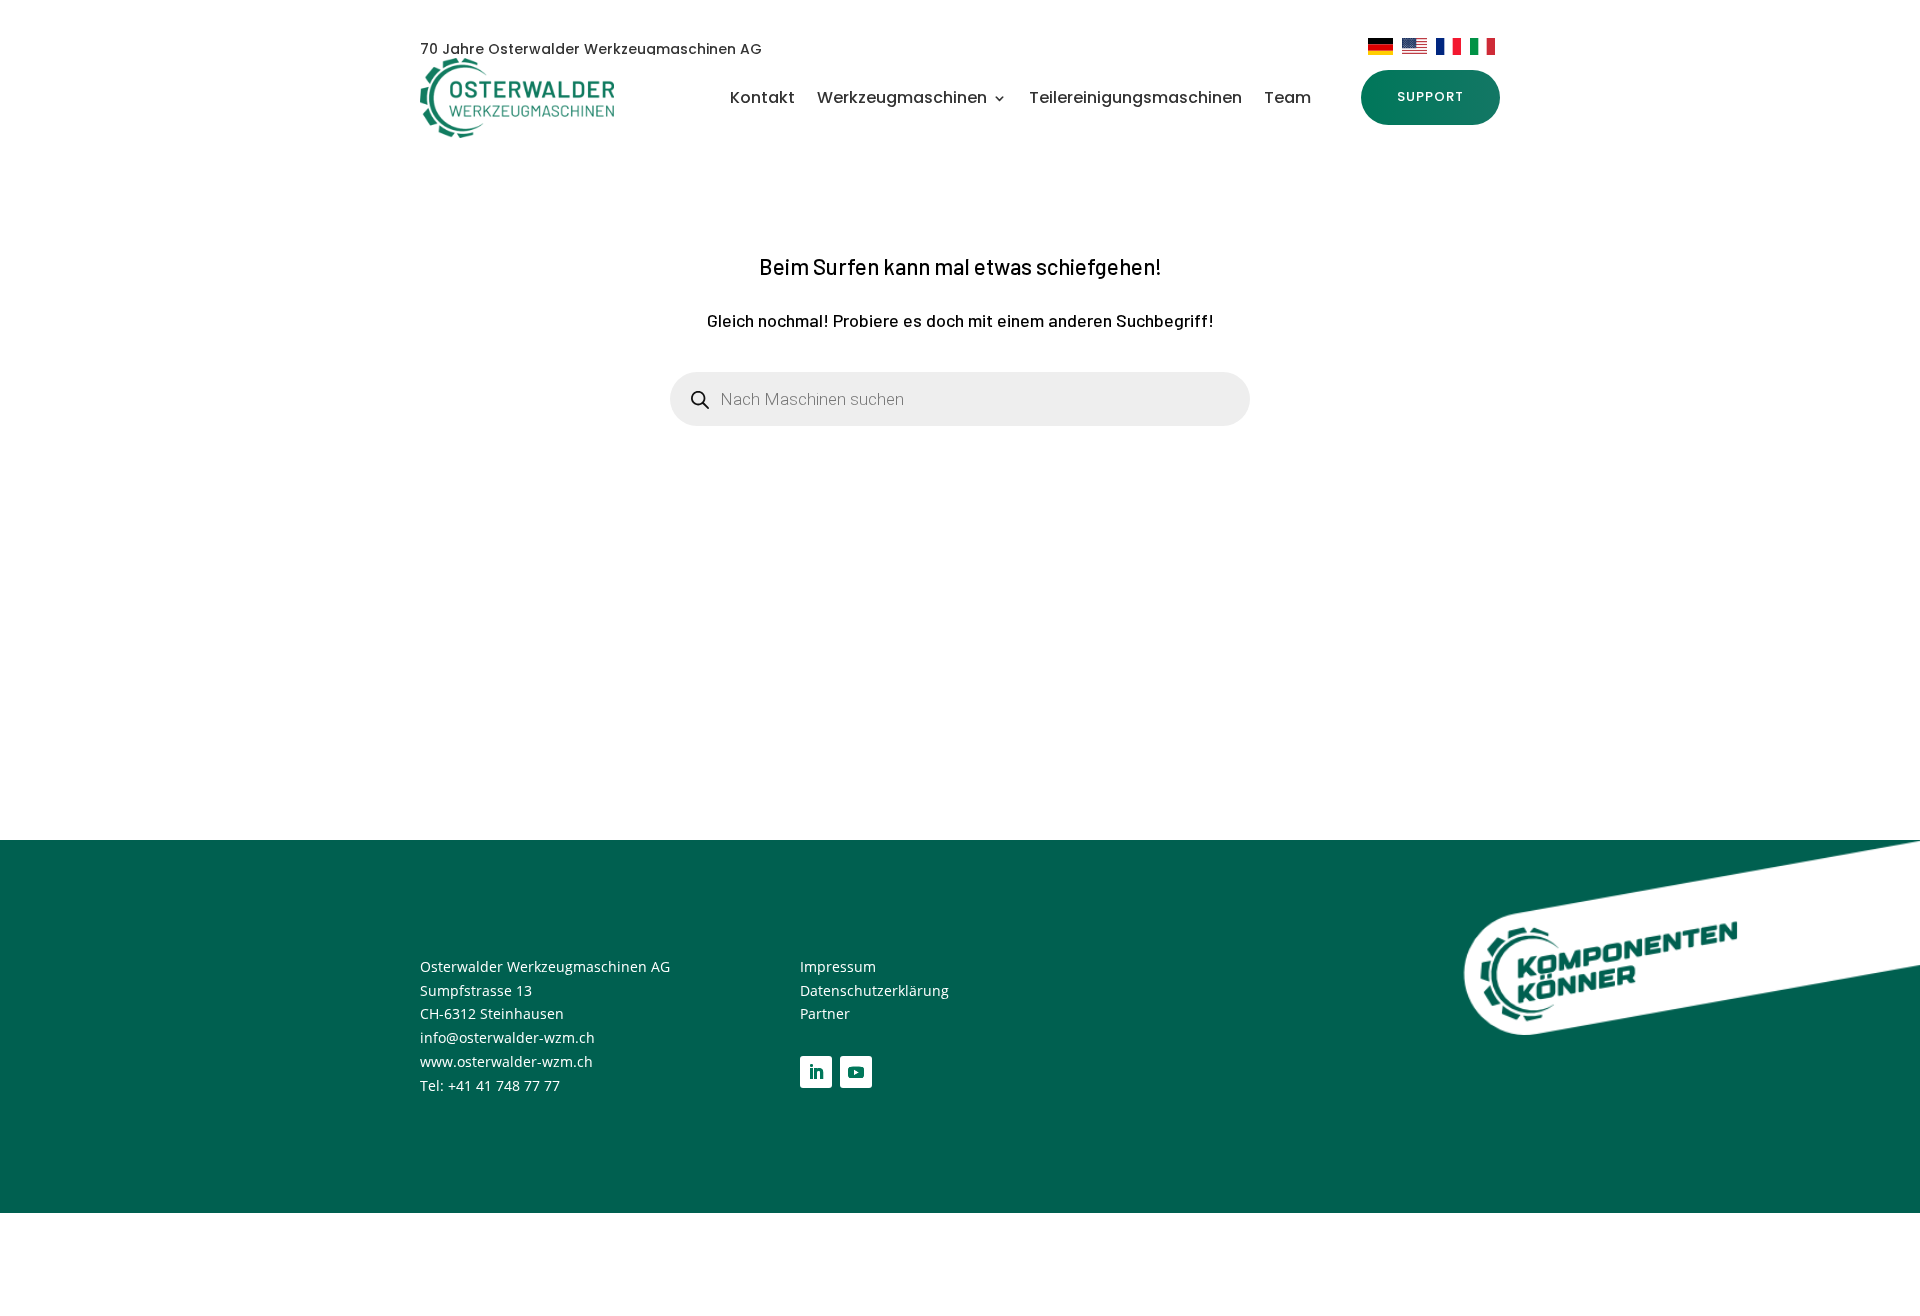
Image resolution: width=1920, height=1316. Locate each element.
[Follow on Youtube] (856, 1072)
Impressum (840, 966)
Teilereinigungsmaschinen (1135, 100)
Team (1287, 100)
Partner (825, 1013)
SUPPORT (1430, 96)
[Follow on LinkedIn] (816, 1072)
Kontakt (762, 100)
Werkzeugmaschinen (902, 100)
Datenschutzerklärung (874, 990)
